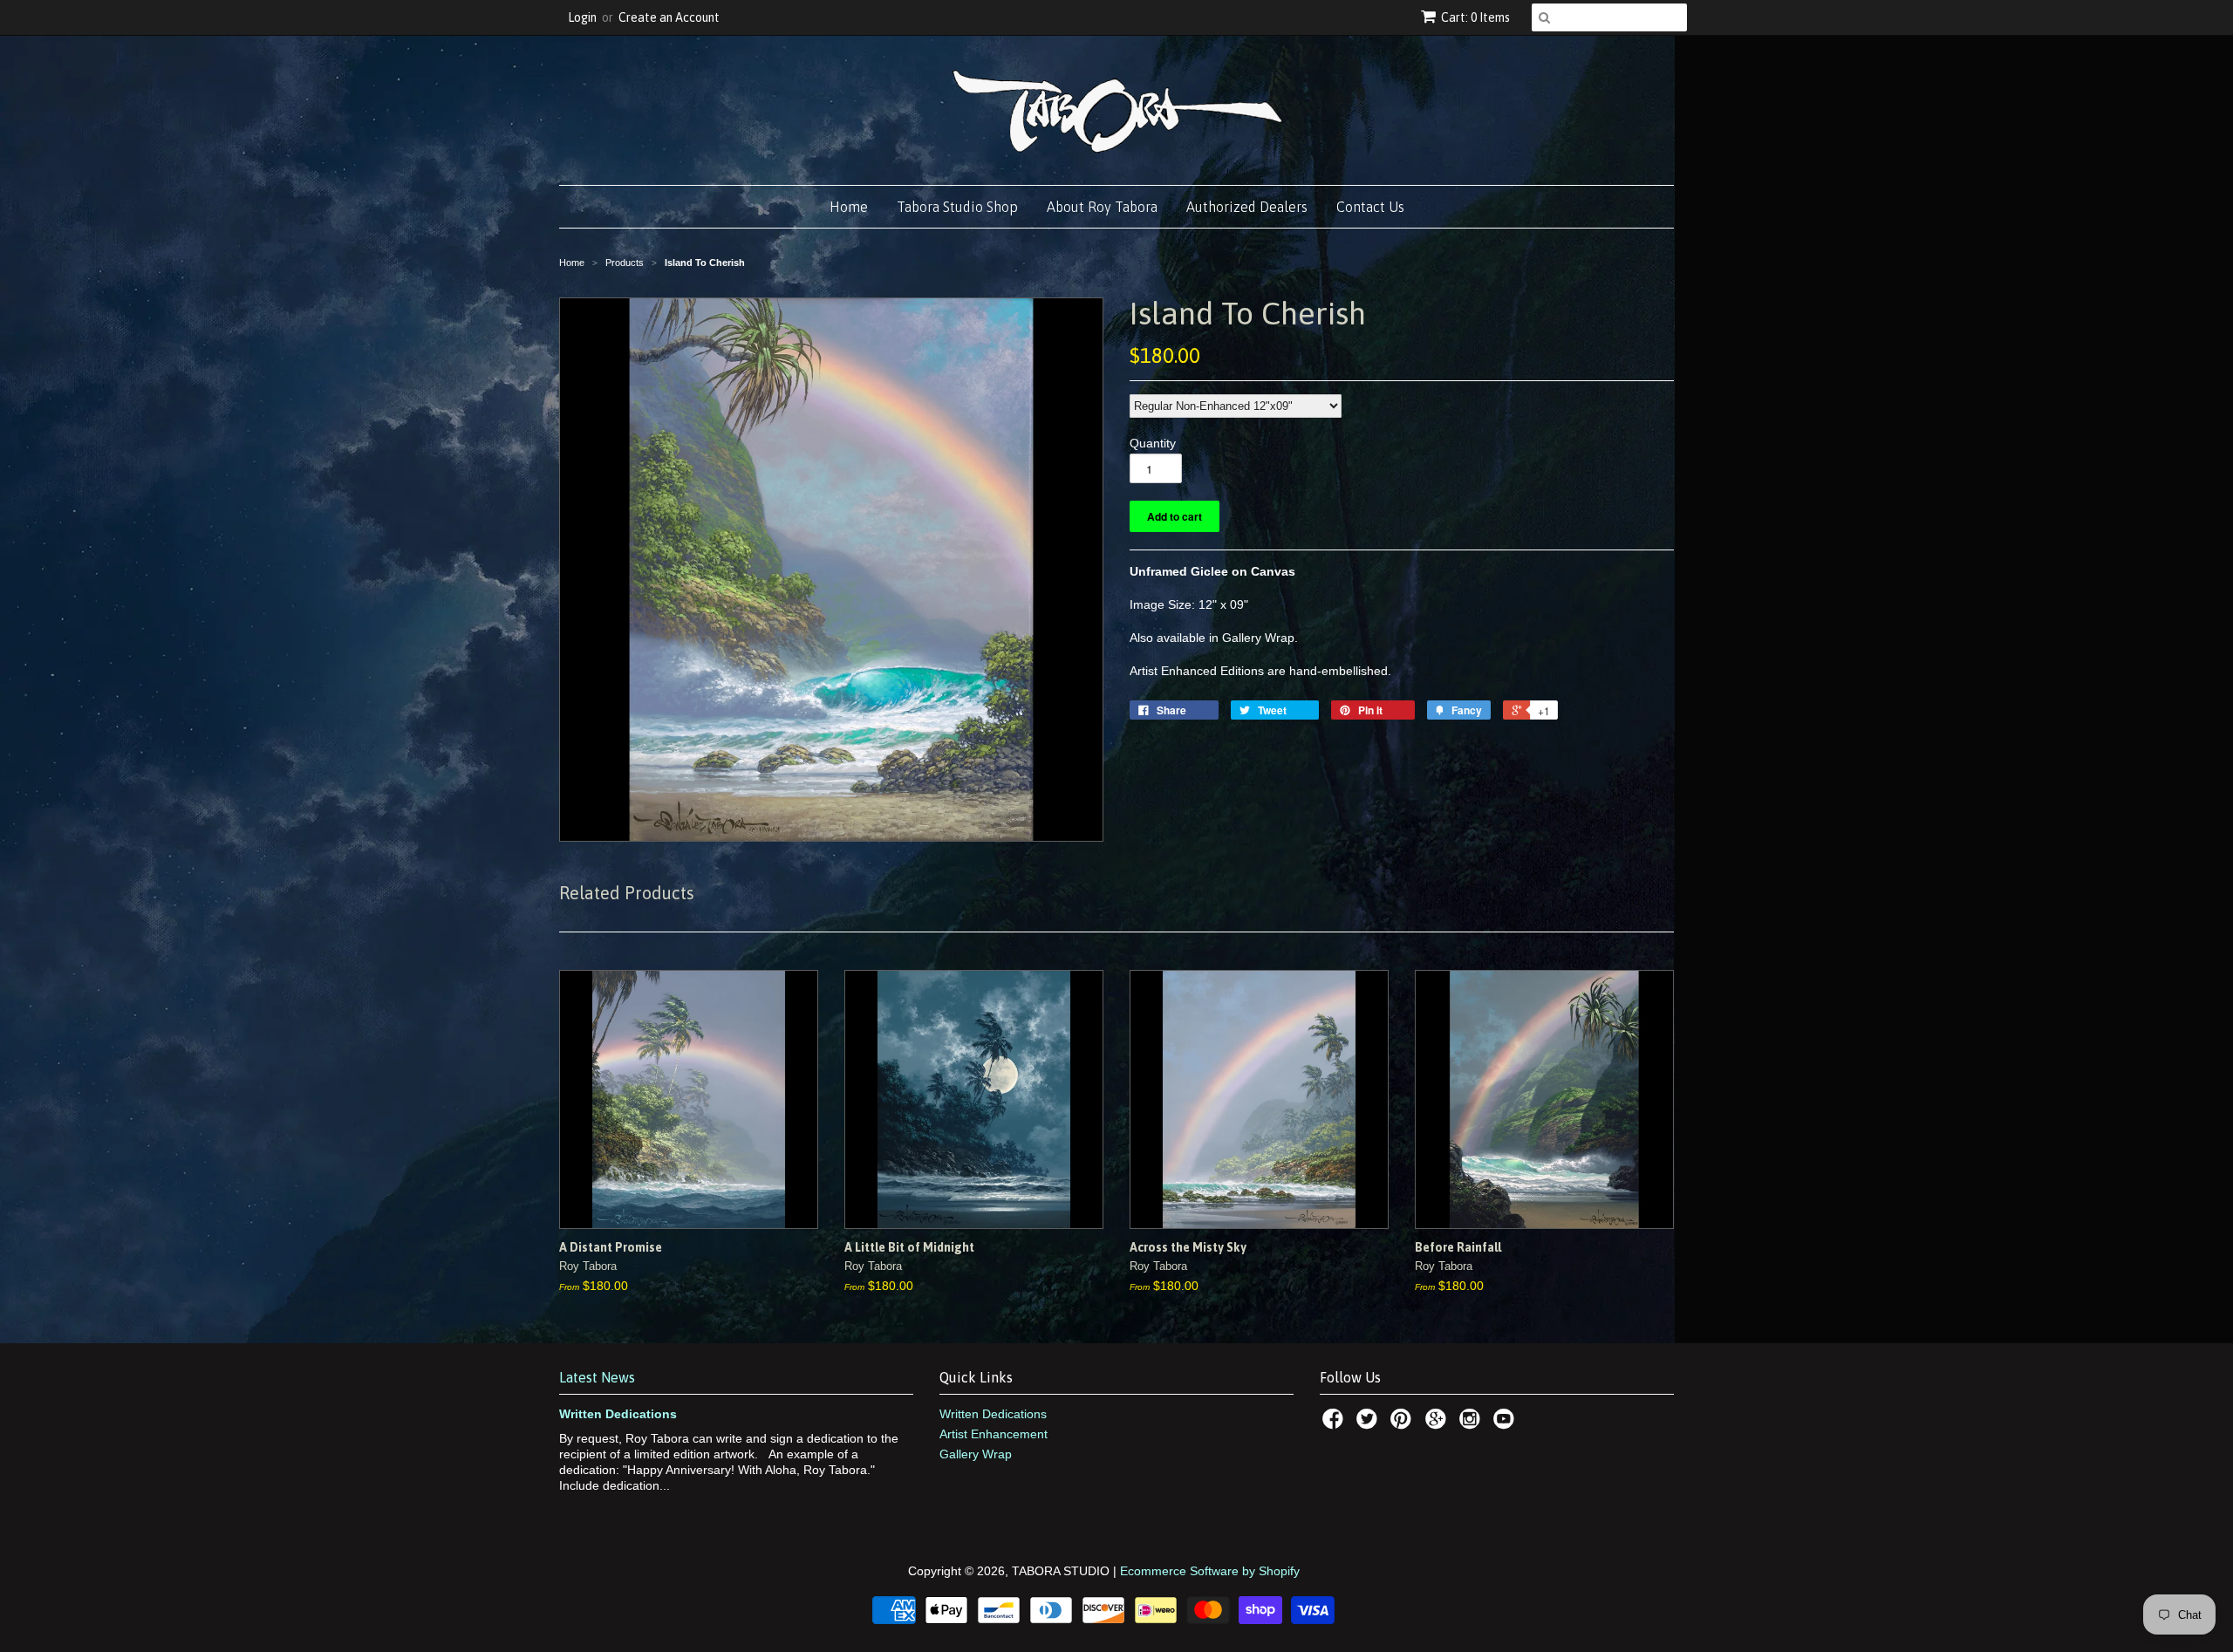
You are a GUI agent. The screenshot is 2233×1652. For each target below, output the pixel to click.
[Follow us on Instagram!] (1472, 1424)
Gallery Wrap (976, 1454)
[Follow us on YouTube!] (1506, 1424)
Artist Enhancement (994, 1434)
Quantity (1153, 443)
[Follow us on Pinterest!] (1403, 1424)
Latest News (597, 1377)
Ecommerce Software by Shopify (1210, 1571)
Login (582, 17)
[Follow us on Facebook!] (1335, 1424)
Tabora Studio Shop (957, 207)
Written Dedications (618, 1414)
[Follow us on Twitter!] (1369, 1424)
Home (849, 207)
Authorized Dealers (1247, 207)
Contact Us (1370, 207)
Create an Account (669, 17)
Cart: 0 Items (1475, 17)
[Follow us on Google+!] (1438, 1424)
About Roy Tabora (1102, 207)
